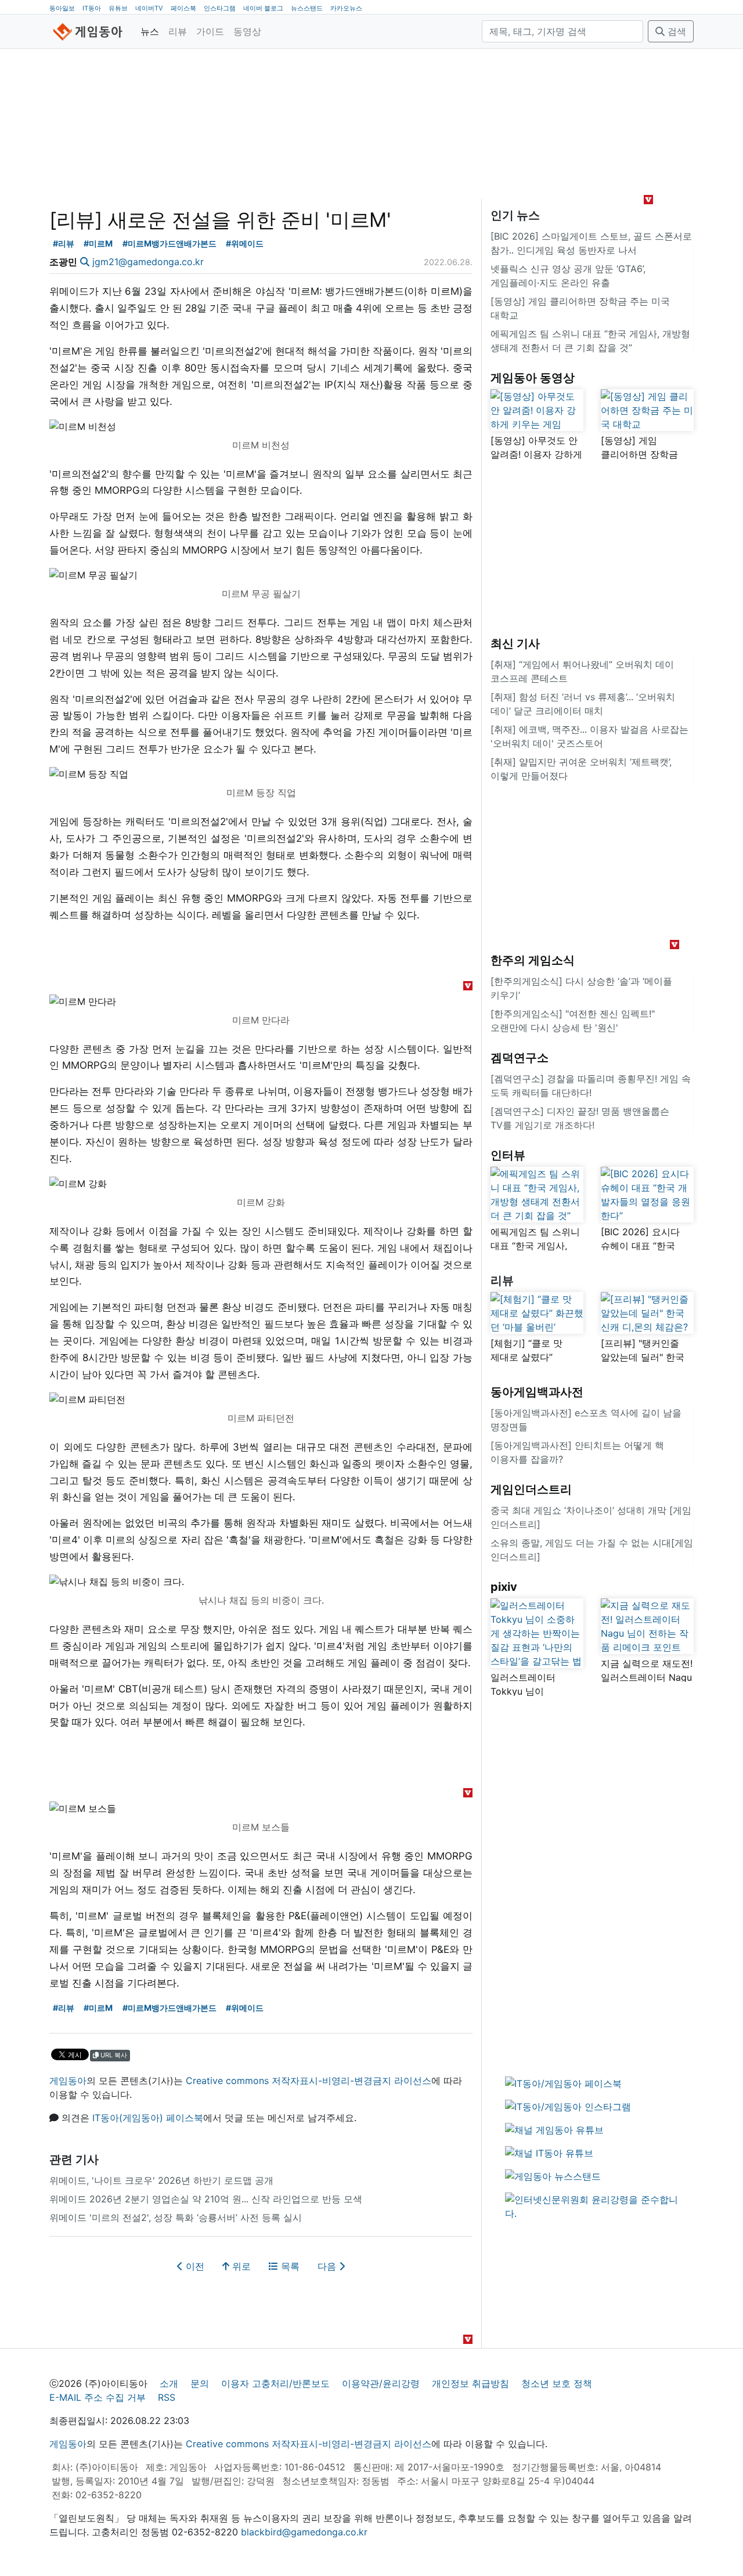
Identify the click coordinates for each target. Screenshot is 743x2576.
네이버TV (149, 8)
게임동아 (68, 2081)
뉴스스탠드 (307, 8)
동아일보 (62, 8)
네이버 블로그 (263, 8)
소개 (169, 2383)
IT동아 (92, 8)
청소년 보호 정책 (557, 2383)
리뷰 (178, 31)
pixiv (504, 1587)
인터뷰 (508, 1155)
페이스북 (183, 8)
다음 (328, 2266)
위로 (240, 2266)
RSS (167, 2397)
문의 (200, 2383)
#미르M (98, 243)
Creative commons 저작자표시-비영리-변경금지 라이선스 (309, 2081)
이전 (194, 2266)
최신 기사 (515, 643)
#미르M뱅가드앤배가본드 (169, 243)
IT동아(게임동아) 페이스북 (148, 2118)
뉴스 (150, 31)
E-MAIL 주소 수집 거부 (98, 2397)
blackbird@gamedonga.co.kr (304, 2532)
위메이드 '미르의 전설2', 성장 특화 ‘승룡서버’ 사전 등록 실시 (176, 2217)
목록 (289, 2266)
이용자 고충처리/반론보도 (275, 2383)
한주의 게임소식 (533, 960)
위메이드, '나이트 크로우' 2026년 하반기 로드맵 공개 (161, 2180)
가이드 (210, 31)
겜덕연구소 (520, 1058)
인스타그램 (220, 8)
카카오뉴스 (346, 8)
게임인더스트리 (531, 1489)
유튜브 (118, 8)
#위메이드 (245, 243)
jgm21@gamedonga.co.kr (148, 262)
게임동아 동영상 (533, 378)
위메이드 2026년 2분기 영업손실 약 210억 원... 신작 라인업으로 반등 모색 (206, 2199)
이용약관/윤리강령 (381, 2383)
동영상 (247, 31)
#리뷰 (64, 243)
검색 (675, 31)
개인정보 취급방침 (470, 2383)
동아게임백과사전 (537, 1392)
